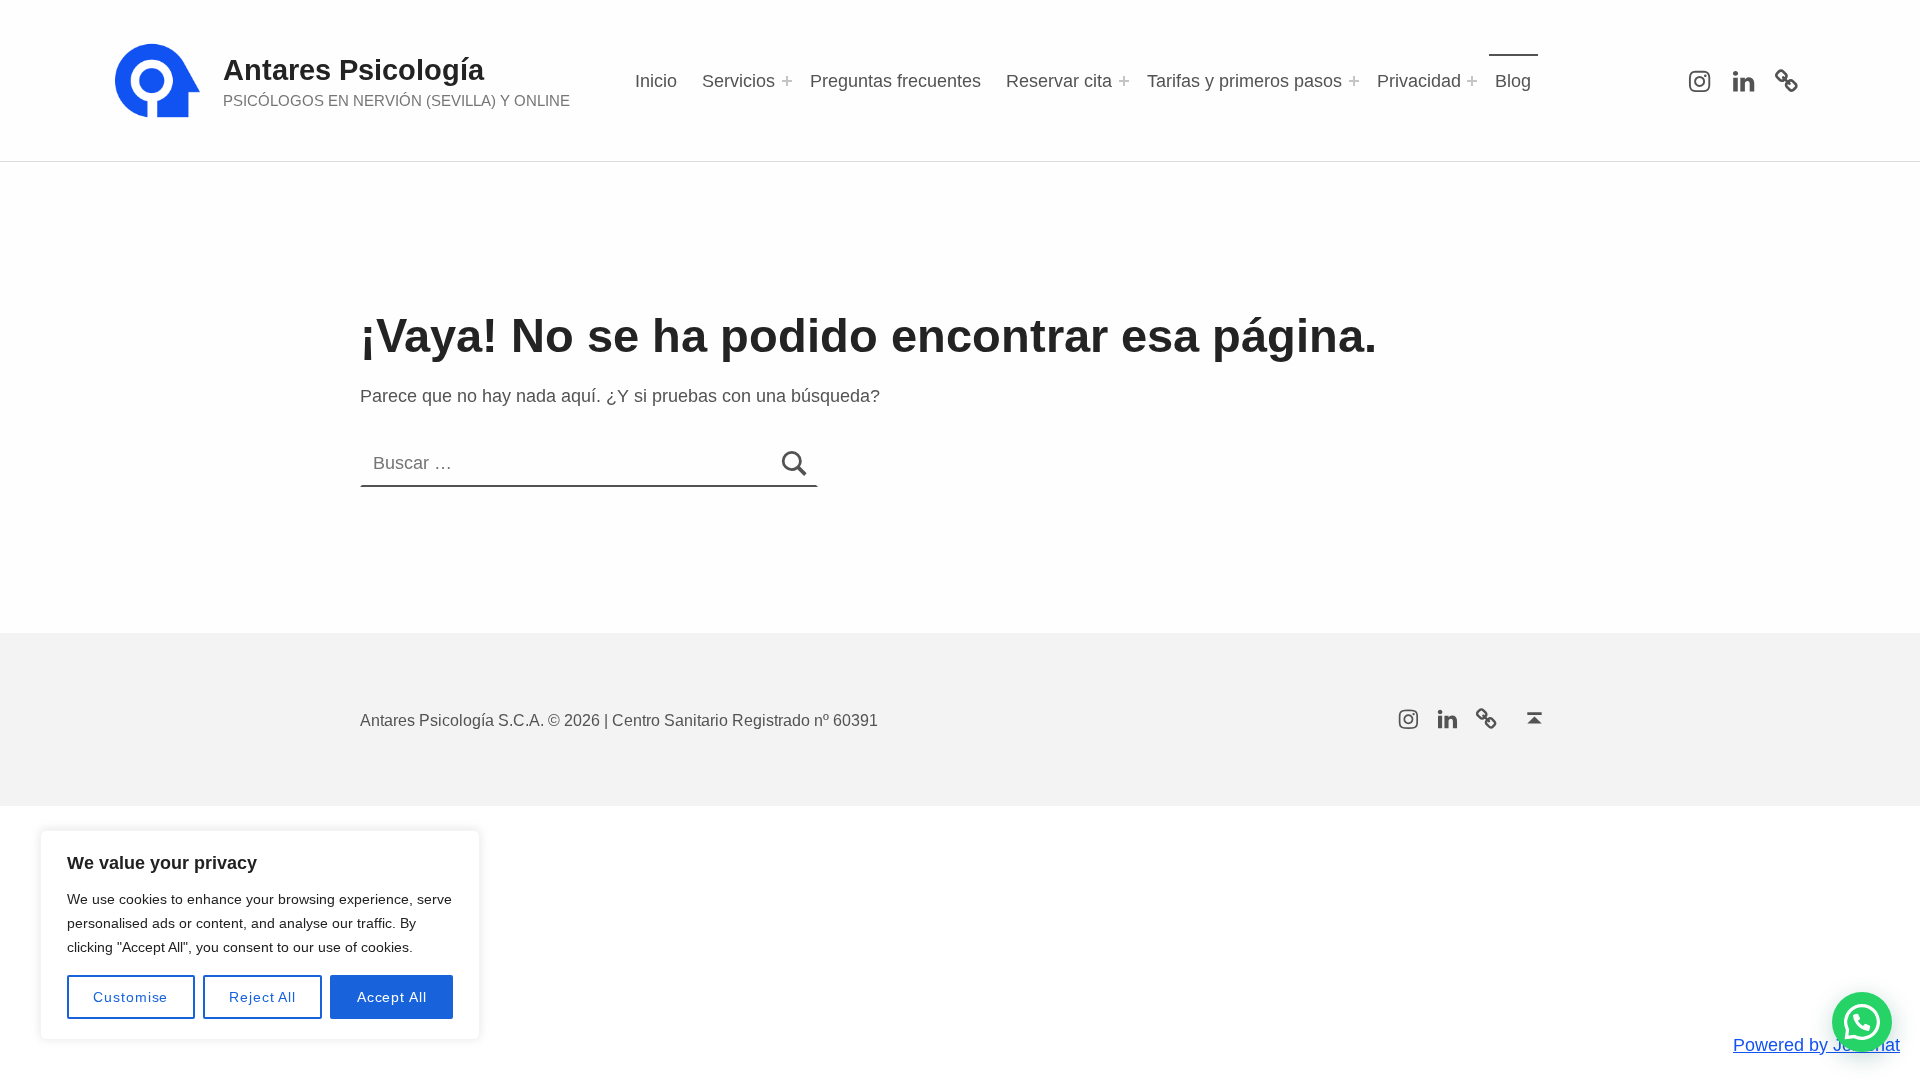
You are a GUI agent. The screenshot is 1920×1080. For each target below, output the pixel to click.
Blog (1513, 81)
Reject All (262, 997)
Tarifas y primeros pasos (1244, 81)
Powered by (1816, 1045)
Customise (130, 997)
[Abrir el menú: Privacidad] (1472, 81)
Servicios (738, 81)
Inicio (656, 81)
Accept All (392, 997)
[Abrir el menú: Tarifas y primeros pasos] (1354, 81)
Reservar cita (1059, 81)
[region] (260, 935)
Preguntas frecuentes (895, 81)
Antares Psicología (353, 70)
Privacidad (1419, 81)
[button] (1862, 1022)
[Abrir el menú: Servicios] (787, 81)
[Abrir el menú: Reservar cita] (1124, 81)
